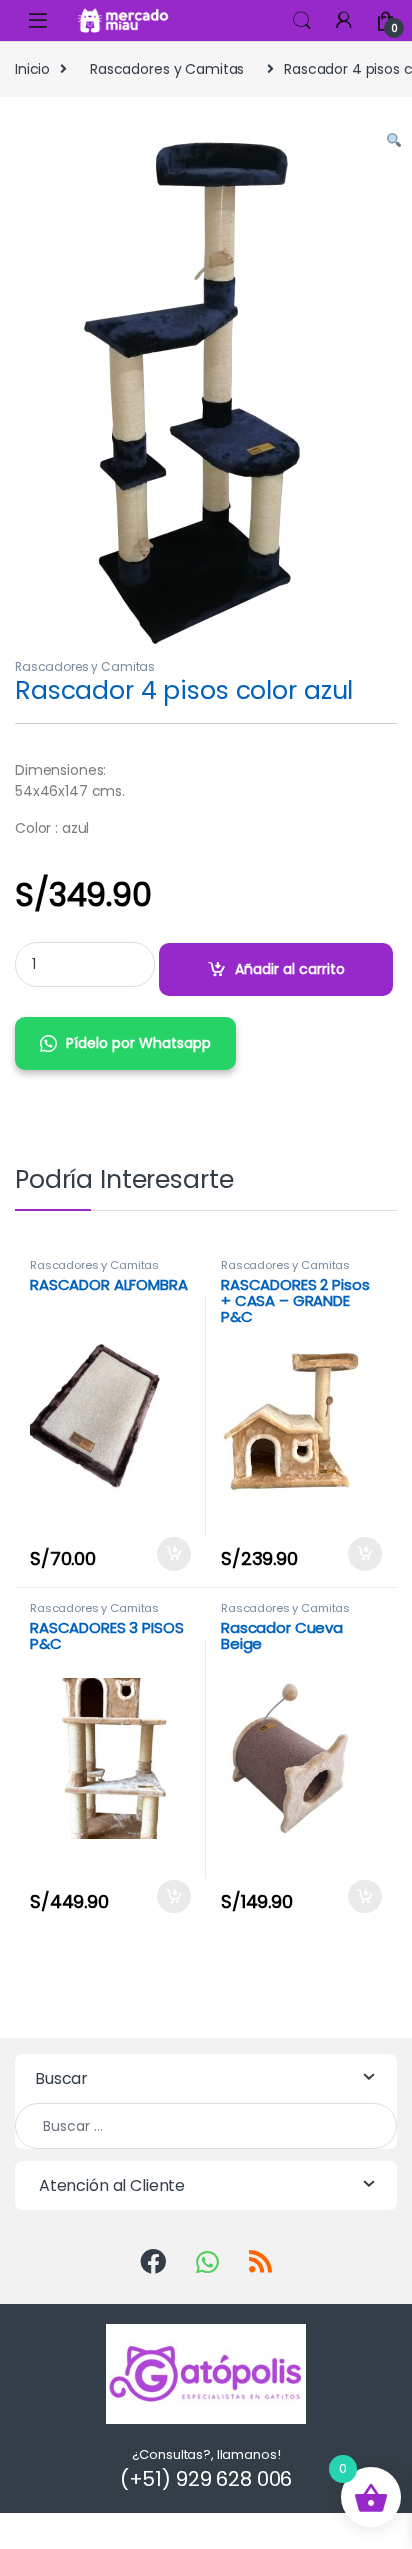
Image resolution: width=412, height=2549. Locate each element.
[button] (394, 142)
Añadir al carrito (290, 969)
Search (302, 21)
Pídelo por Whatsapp (138, 1043)
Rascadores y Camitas (167, 69)
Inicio (32, 69)
